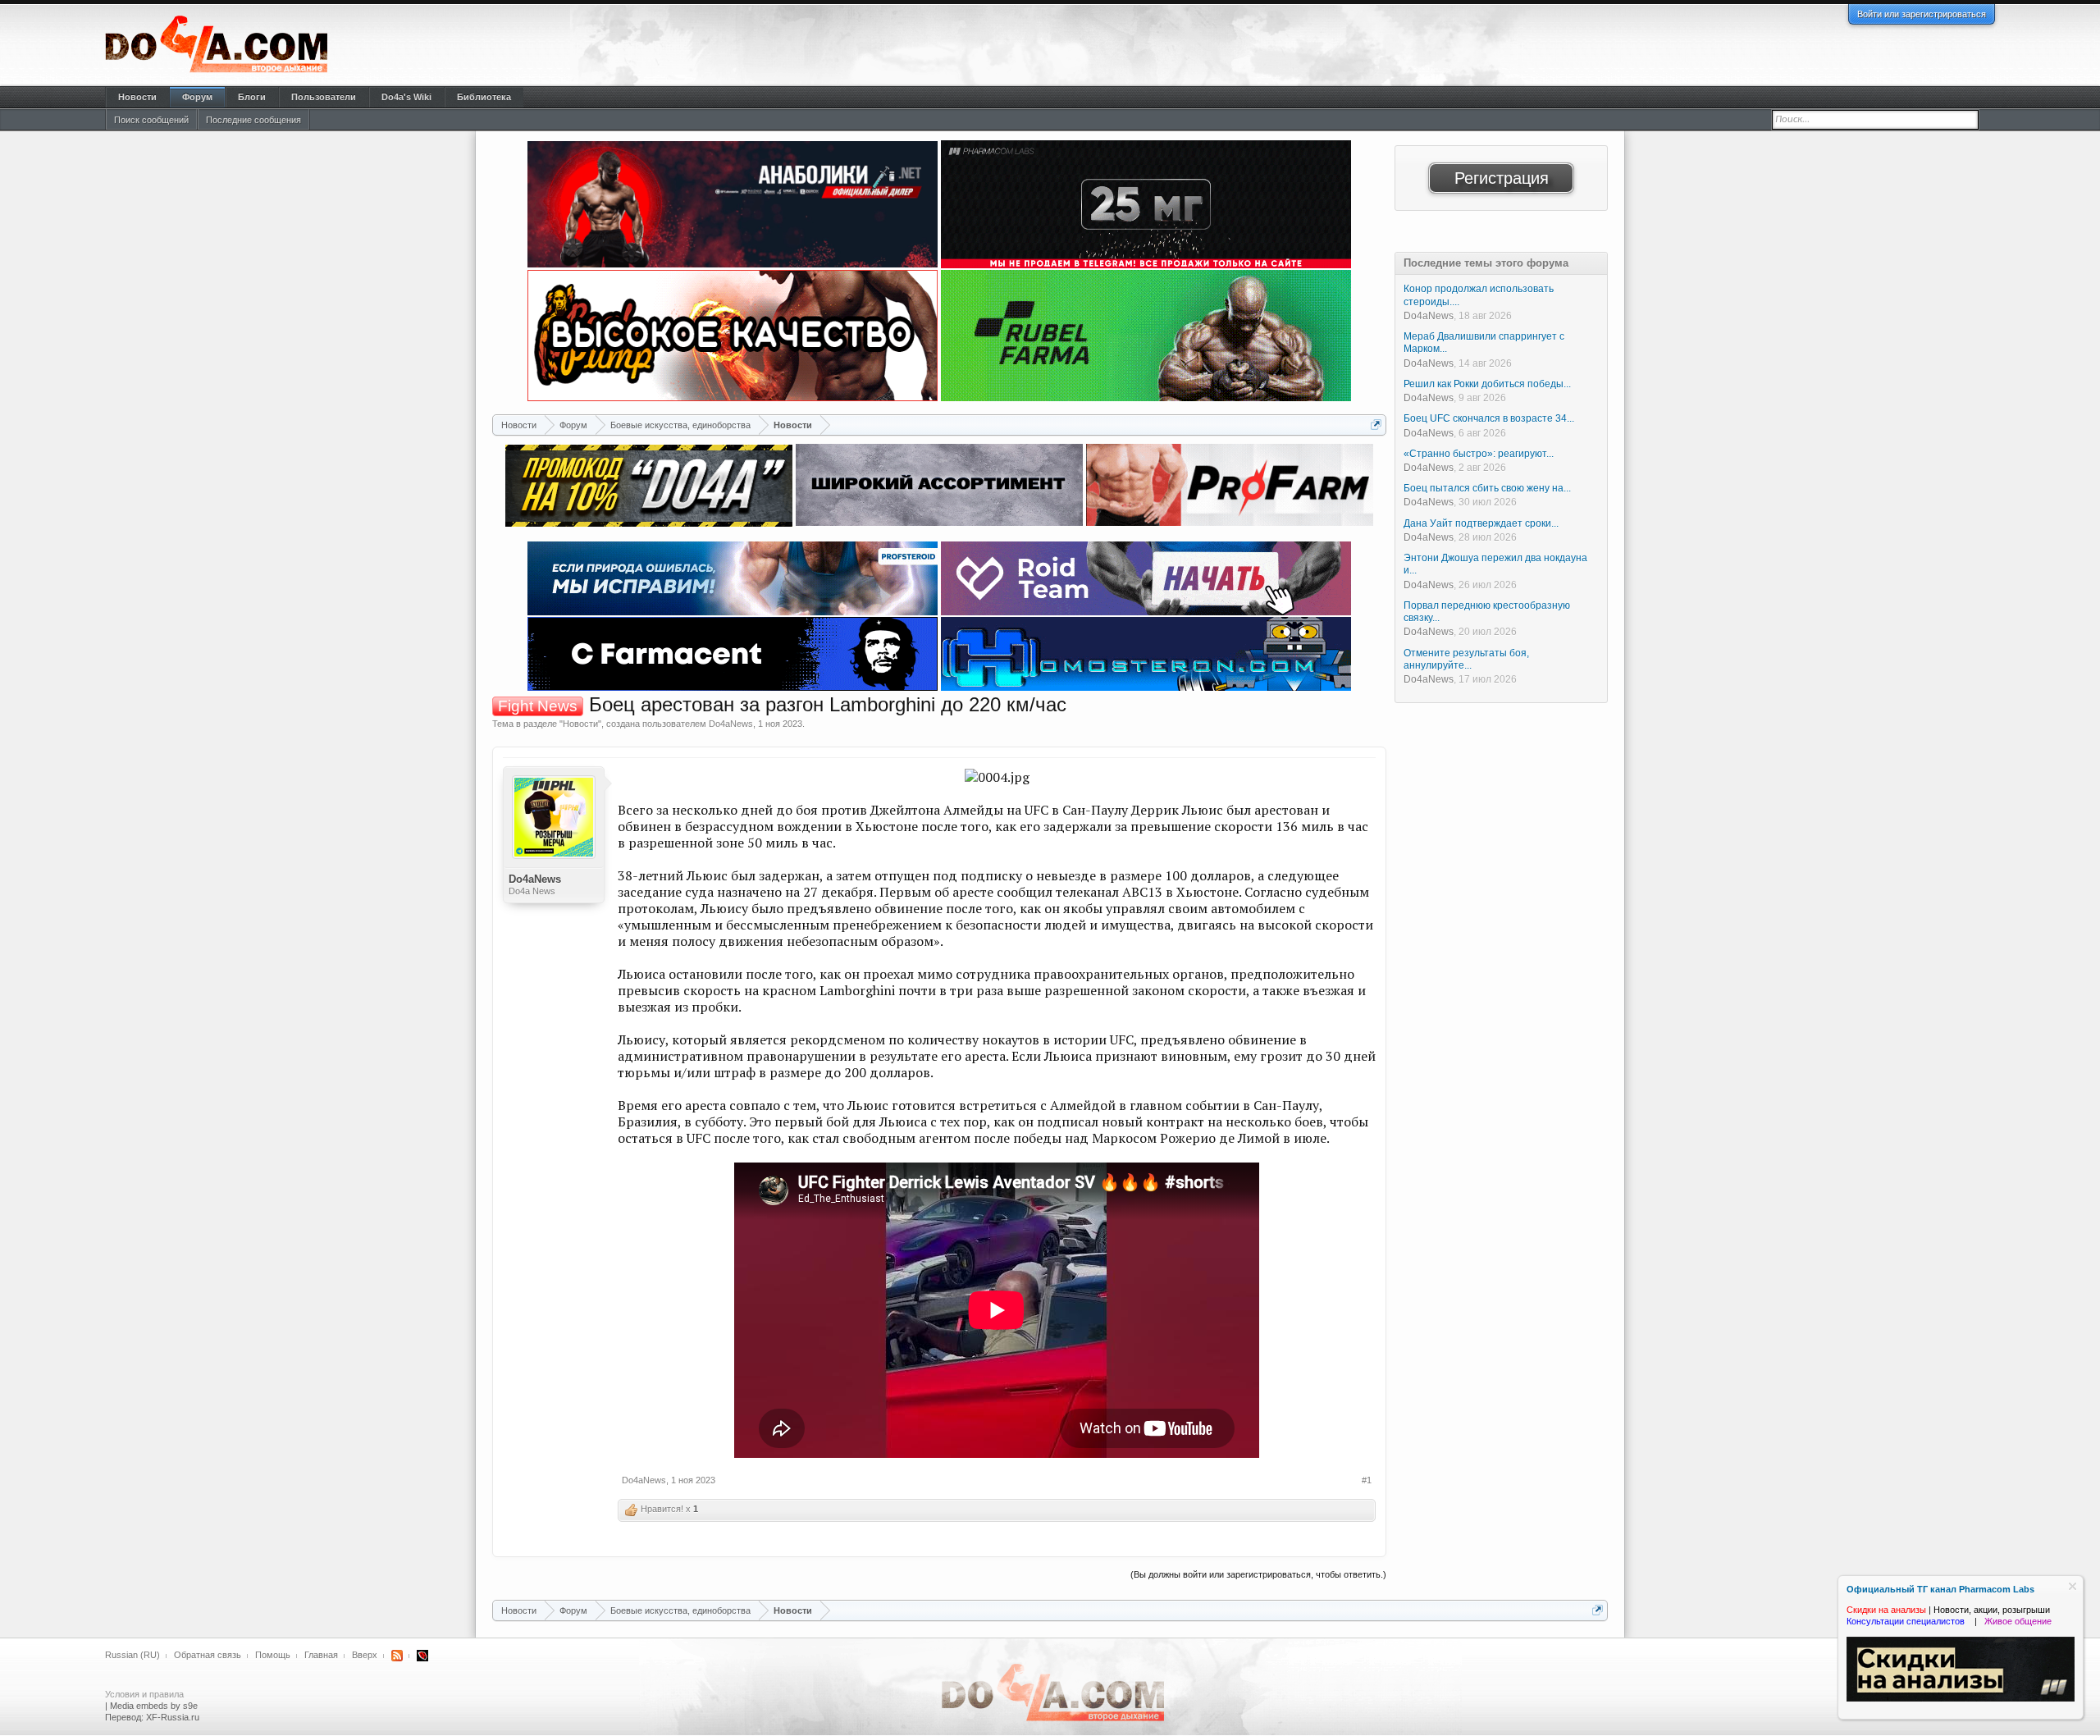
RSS (397, 1656)
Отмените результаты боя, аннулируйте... (1466, 659)
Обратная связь (208, 1655)
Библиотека (484, 97)
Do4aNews (731, 724)
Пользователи (324, 97)
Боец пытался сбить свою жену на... (1487, 488)
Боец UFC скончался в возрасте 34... (1489, 418)
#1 (1367, 1480)
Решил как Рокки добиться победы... (1487, 384)
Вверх (365, 1655)
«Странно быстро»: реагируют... (1479, 454)
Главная (321, 1655)
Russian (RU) (132, 1655)
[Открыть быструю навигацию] (1376, 425)
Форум (197, 97)
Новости (580, 724)
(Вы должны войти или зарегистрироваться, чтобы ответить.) (1258, 1574)
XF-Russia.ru (173, 1717)
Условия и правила (144, 1694)
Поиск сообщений (151, 120)
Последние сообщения (253, 120)
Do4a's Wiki (406, 97)
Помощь (273, 1655)
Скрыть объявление (2073, 1586)
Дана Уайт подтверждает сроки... (1481, 523)
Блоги (252, 97)
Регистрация (1502, 178)
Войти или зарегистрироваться (1922, 14)
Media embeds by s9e (154, 1706)
